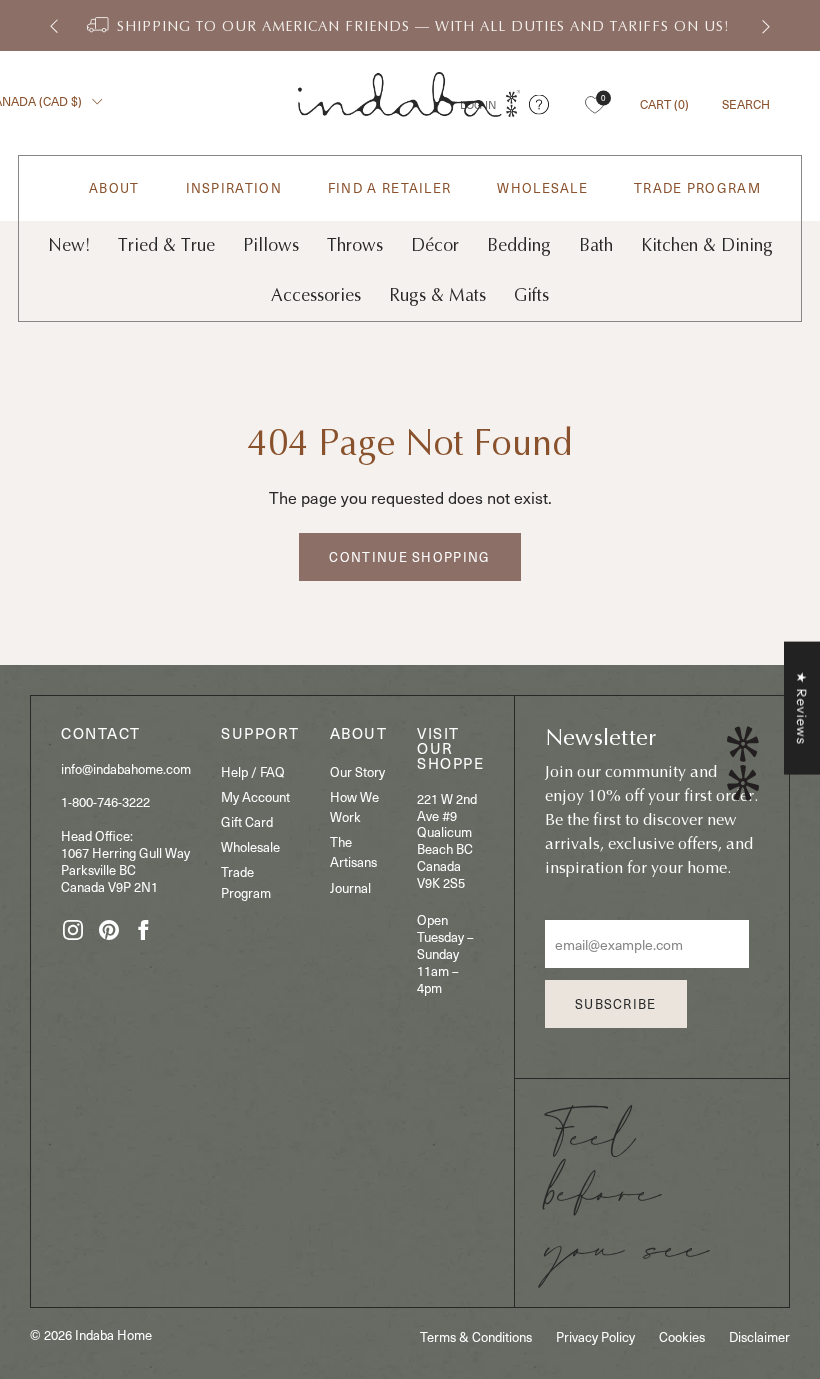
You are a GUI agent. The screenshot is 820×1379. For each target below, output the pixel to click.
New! (69, 245)
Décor (435, 245)
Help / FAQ (253, 771)
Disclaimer (759, 1336)
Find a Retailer (390, 188)
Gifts (531, 295)
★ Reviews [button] (802, 707)
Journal (350, 887)
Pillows (271, 245)
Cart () (664, 104)
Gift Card (247, 821)
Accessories (316, 295)
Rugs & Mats (437, 295)
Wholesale (542, 188)
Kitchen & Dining (707, 245)
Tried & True (166, 245)
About (114, 188)
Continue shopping (409, 556)
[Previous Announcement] (54, 25)
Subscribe (616, 1003)
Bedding (519, 245)
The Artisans (353, 851)
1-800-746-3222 (105, 801)
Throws (355, 245)
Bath (596, 245)
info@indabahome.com (126, 768)
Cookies (682, 1336)
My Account (255, 796)
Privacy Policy (595, 1336)
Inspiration (234, 188)
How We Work (354, 806)
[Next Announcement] (766, 25)
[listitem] (410, 25)
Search (746, 104)
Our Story (357, 771)
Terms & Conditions (476, 1336)
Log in (478, 104)
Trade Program (697, 188)
